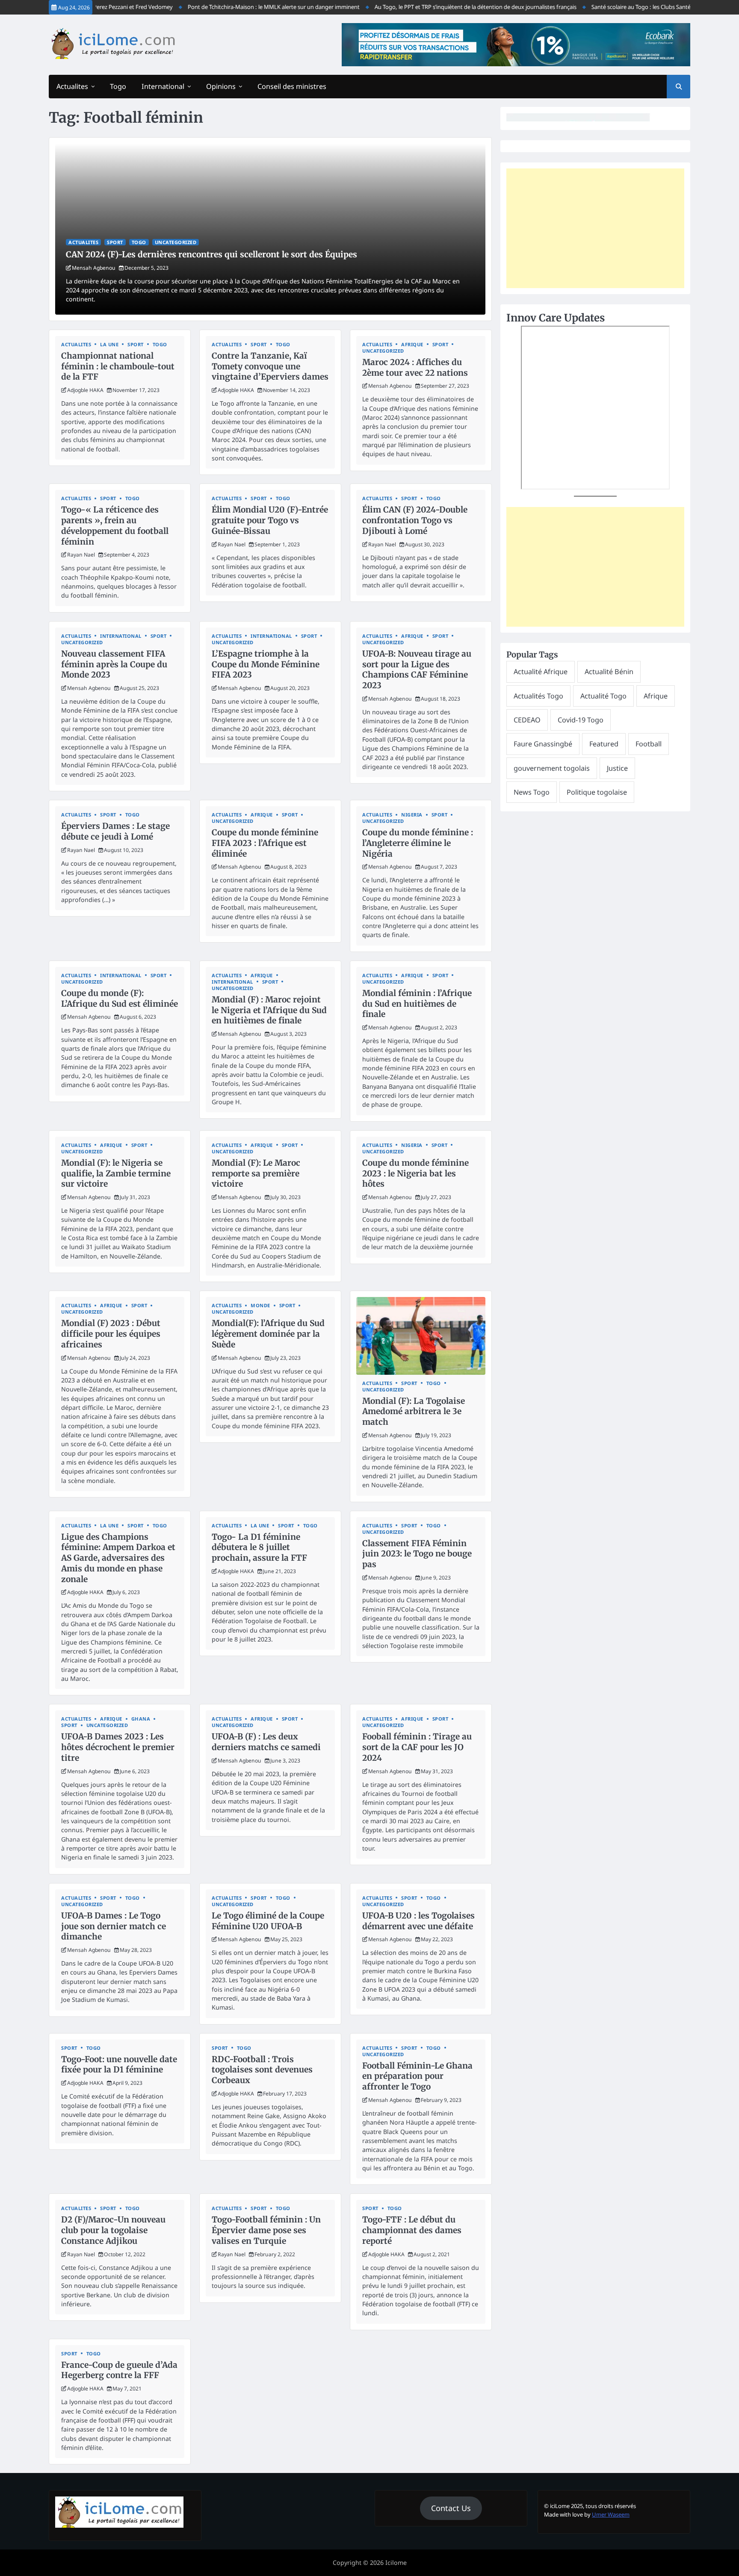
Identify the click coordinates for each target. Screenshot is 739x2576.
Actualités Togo (538, 696)
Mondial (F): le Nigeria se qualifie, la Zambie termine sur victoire (116, 1173)
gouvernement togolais (552, 768)
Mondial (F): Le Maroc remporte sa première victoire (256, 1173)
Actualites (72, 86)
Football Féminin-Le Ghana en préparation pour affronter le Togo (417, 2076)
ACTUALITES (83, 242)
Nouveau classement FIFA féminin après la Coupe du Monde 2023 (114, 664)
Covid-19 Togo (581, 720)
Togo (118, 86)
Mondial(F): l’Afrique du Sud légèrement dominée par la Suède (268, 1334)
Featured (604, 744)
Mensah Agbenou (94, 268)
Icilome (396, 2563)
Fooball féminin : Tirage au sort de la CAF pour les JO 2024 (417, 1747)
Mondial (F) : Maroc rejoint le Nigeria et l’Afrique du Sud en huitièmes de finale (269, 1010)
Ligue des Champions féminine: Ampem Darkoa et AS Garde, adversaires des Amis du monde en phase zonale (118, 1558)
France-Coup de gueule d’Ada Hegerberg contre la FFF (119, 2370)
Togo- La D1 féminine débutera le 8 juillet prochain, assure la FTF (259, 1547)
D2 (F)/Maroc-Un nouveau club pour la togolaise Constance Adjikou (113, 2230)
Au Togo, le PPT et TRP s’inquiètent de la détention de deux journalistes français (443, 7)
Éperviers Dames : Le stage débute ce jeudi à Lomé (115, 831)
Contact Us (451, 2508)
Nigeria (412, 815)
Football (649, 744)
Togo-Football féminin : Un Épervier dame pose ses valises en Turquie (266, 2230)
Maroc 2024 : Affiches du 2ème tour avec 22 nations (415, 367)
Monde (260, 1305)
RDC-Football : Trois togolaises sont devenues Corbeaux (262, 2070)
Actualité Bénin (609, 672)
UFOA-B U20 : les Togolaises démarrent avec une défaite (418, 1921)
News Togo (532, 792)
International (163, 86)
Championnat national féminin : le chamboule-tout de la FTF (118, 366)
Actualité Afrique (541, 672)
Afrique (412, 344)
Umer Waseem (611, 2514)
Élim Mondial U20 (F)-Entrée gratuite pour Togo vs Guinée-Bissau (270, 520)
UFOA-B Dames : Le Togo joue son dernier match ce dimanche (114, 1926)
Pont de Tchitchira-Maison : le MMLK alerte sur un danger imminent (241, 7)
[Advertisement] (595, 228)
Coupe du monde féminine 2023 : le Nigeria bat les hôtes (415, 1173)
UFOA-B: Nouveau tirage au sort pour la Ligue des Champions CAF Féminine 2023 (417, 669)
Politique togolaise (597, 792)
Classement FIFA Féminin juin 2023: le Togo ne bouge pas (417, 1554)
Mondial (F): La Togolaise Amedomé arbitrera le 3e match (414, 1412)
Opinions (221, 86)
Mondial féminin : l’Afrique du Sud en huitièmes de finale (417, 1004)
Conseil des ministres (292, 86)
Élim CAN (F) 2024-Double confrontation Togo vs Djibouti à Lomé (415, 520)
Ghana (141, 1719)
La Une (109, 344)
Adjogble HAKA (85, 390)
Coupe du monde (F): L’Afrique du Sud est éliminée (120, 998)
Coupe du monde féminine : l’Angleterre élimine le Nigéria (418, 843)
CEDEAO (527, 720)
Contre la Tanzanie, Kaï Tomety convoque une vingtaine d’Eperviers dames (270, 366)
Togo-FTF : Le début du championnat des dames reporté (412, 2230)
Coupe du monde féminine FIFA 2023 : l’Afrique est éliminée (265, 843)
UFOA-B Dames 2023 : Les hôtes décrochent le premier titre (118, 1747)
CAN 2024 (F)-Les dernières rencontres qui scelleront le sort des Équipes (211, 254)
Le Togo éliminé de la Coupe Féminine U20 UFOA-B (268, 1921)
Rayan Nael (81, 555)
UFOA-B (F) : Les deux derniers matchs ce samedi (266, 1742)
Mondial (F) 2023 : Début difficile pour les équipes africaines (111, 1334)
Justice (617, 768)
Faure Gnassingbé (543, 744)
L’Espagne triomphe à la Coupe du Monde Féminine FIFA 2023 (266, 664)
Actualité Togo (603, 696)
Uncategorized (176, 242)
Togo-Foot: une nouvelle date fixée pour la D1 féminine (119, 2065)
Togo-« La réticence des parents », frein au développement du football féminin (115, 525)
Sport (115, 242)
